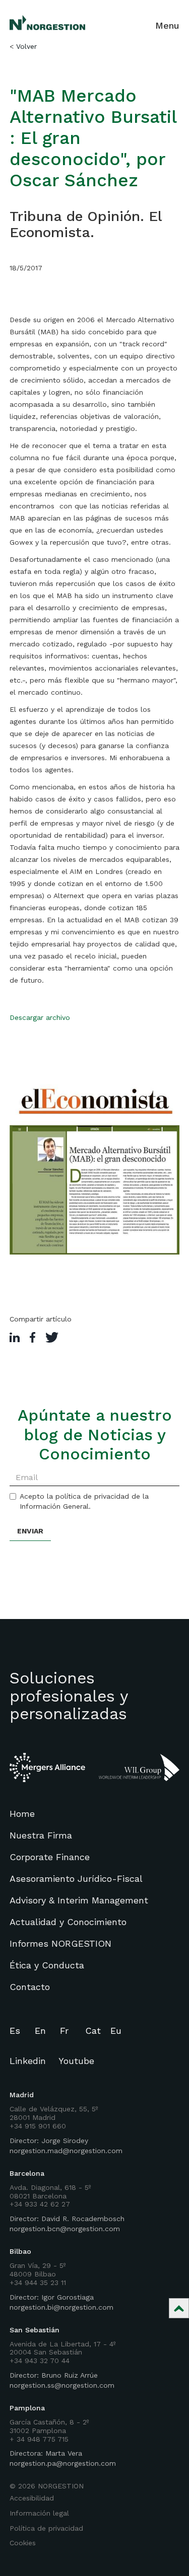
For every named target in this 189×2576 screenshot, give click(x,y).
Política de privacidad (46, 2528)
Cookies (23, 2543)
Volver (26, 46)
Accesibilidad (32, 2498)
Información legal (39, 2513)
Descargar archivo (40, 1017)
